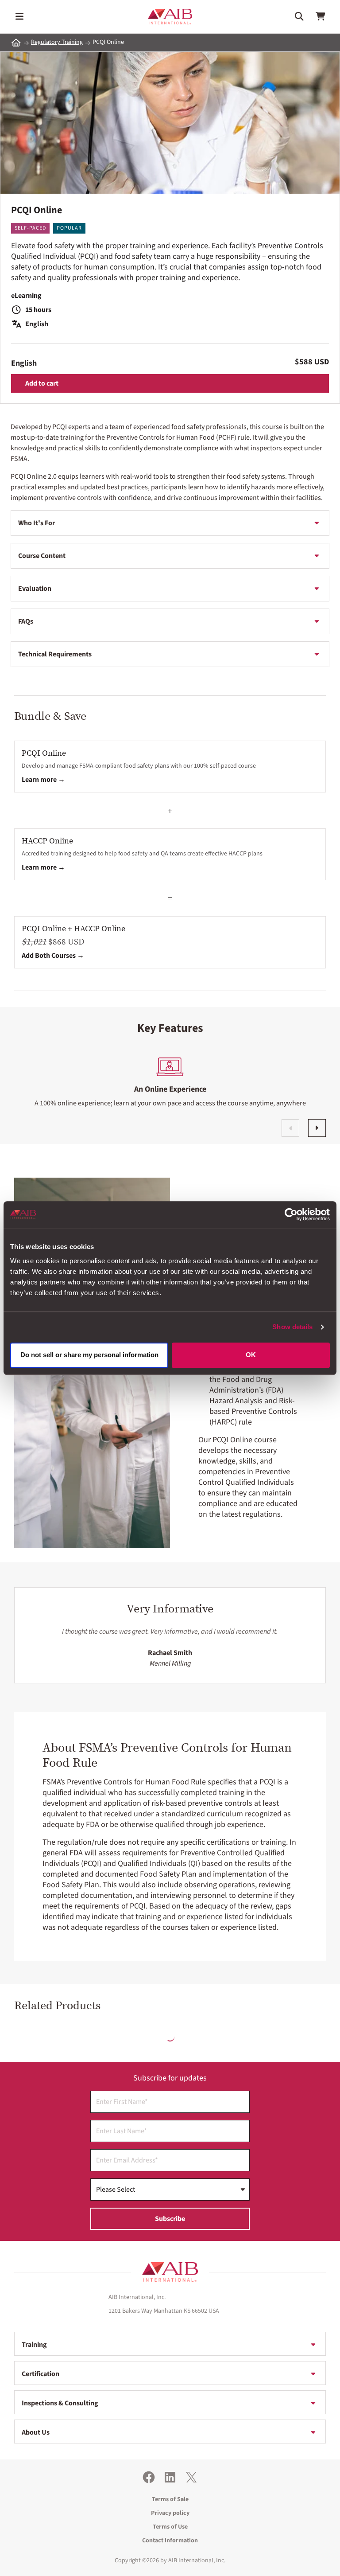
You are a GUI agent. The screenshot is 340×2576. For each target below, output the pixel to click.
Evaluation (35, 589)
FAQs (26, 621)
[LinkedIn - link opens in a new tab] (170, 2477)
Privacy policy (170, 2513)
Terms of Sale (170, 2499)
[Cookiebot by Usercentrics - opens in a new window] (291, 1214)
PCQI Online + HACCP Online (73, 929)
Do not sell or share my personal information (89, 1355)
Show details (292, 1327)
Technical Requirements (55, 654)
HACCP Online (47, 841)
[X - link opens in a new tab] (191, 2477)
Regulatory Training (57, 42)
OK (251, 1355)
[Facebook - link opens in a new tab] (149, 2477)
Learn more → (43, 780)
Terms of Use (170, 2527)
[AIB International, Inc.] (170, 17)
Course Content (42, 556)
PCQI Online (44, 753)
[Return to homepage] (170, 2272)
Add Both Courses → (53, 956)
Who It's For (37, 523)
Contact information (170, 2541)
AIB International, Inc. (197, 2560)
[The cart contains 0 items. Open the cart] (321, 16)
